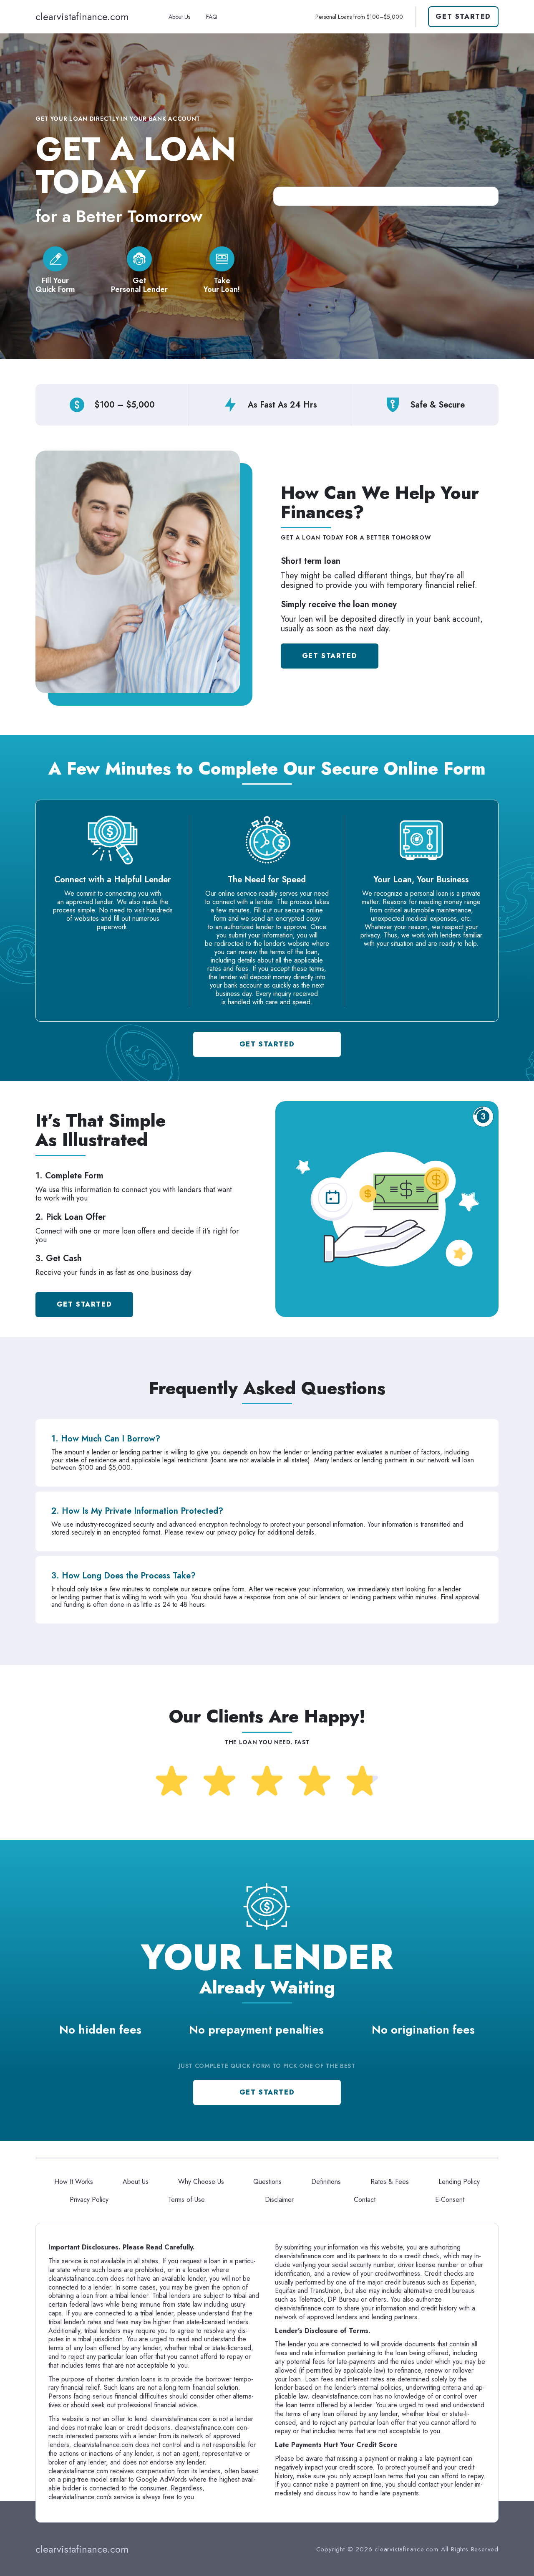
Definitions (326, 2182)
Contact (365, 2200)
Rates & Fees (390, 2182)
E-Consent (450, 2200)
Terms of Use (186, 2200)
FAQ (212, 17)
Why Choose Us (201, 2182)
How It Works (74, 2182)
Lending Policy (459, 2182)
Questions (267, 2182)
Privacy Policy (89, 2200)
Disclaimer (279, 2200)
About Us (179, 17)
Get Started (463, 16)
